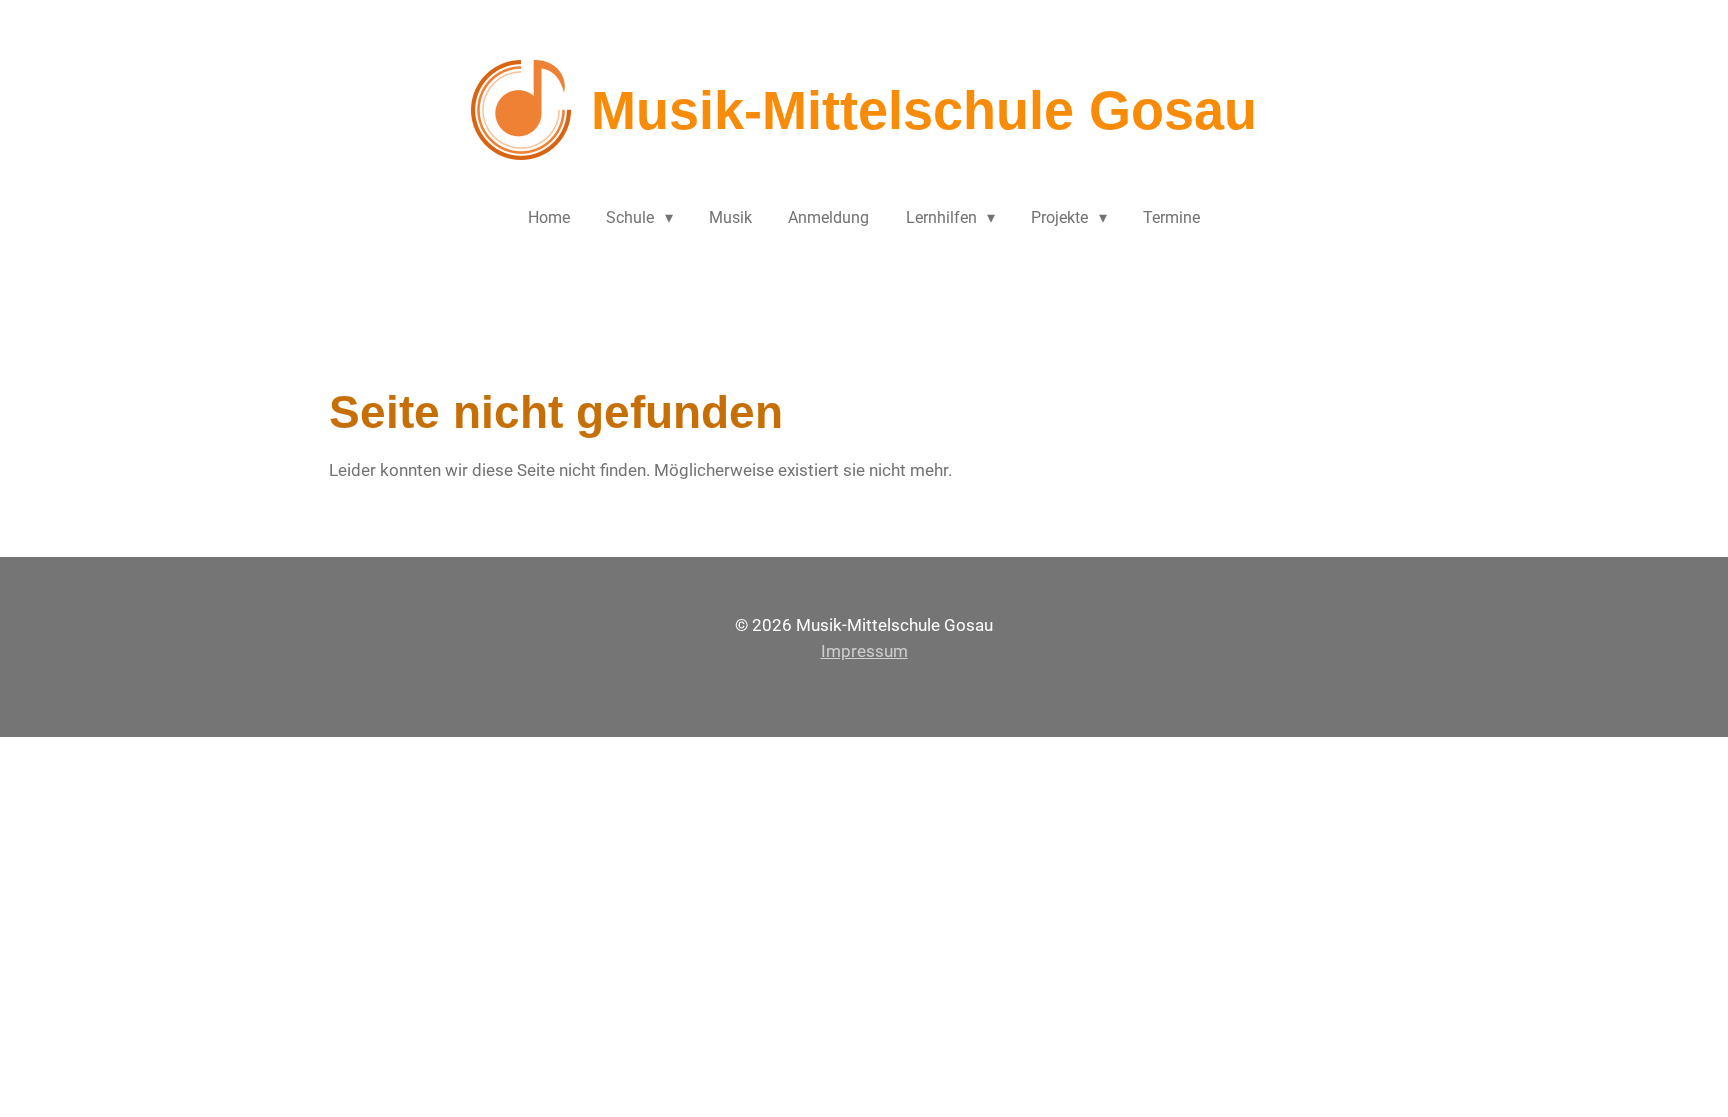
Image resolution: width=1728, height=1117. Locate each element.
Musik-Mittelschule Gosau (924, 110)
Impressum (864, 651)
